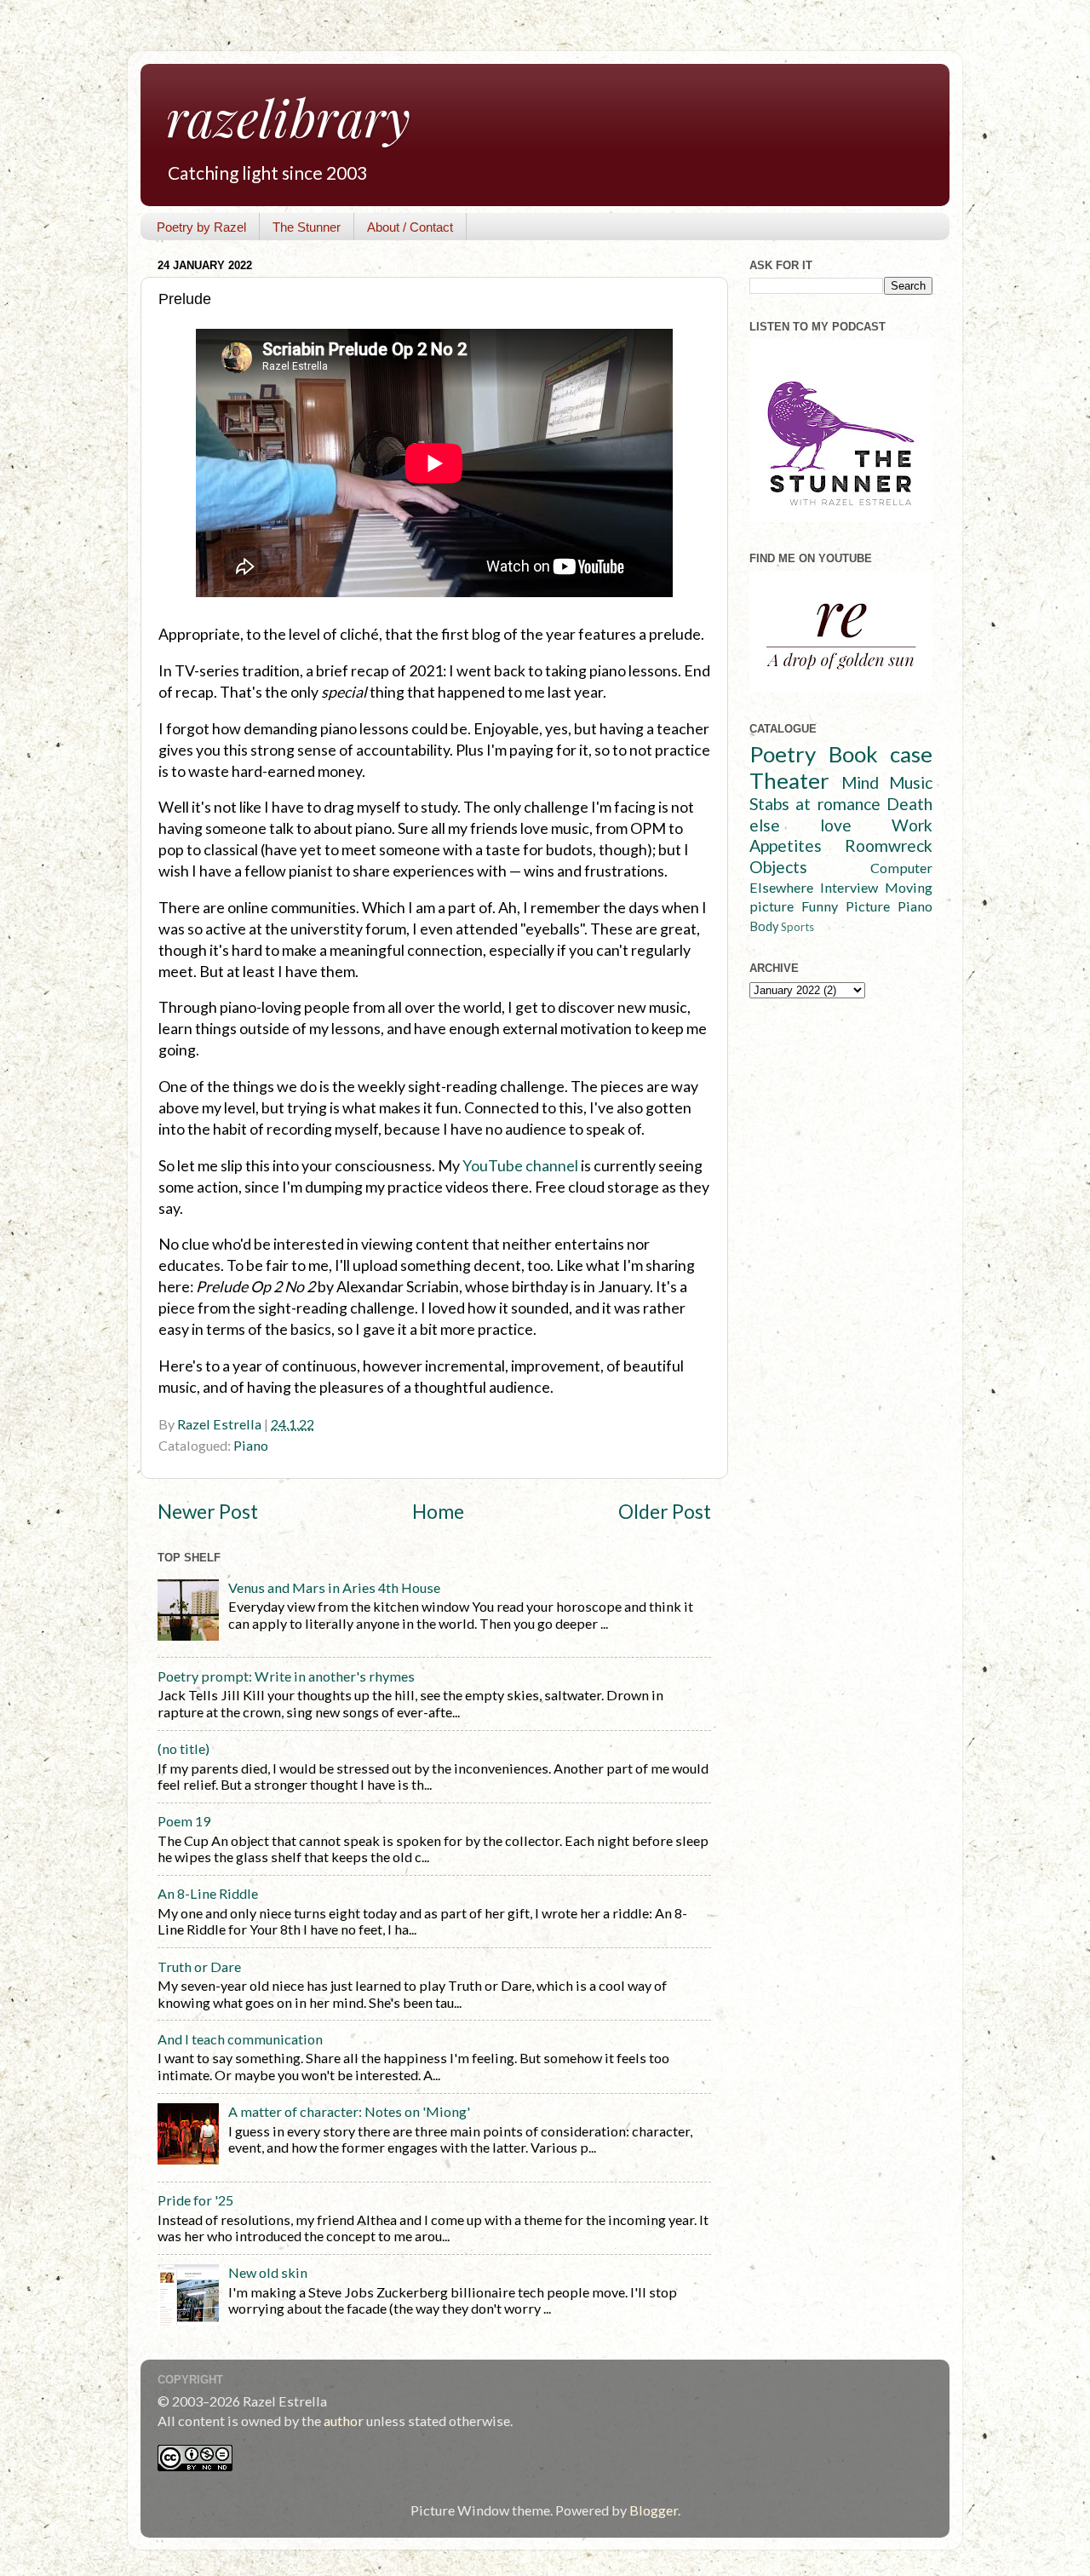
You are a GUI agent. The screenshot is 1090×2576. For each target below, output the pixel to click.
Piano (251, 1445)
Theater (789, 780)
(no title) (184, 1748)
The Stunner (307, 227)
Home (438, 1512)
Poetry (783, 754)
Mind (860, 782)
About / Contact (410, 227)
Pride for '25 (195, 2200)
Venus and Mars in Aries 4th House (334, 1587)
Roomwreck (889, 845)
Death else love (841, 814)
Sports (797, 927)
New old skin (268, 2272)
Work (912, 825)
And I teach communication (240, 2039)
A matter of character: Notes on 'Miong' (349, 2111)
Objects (778, 867)
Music (911, 782)
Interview (849, 887)
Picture (868, 906)
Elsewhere (781, 887)
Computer (901, 868)
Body (764, 926)
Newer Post (208, 1512)
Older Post (665, 1512)
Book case (881, 754)
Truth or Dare (199, 1966)
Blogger (654, 2510)
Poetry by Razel (201, 227)
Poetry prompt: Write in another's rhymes (286, 1676)
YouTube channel (520, 1165)
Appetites (786, 845)
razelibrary (288, 117)
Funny (820, 906)
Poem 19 (184, 1821)
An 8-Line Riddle (208, 1893)
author (344, 2421)
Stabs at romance (815, 804)
